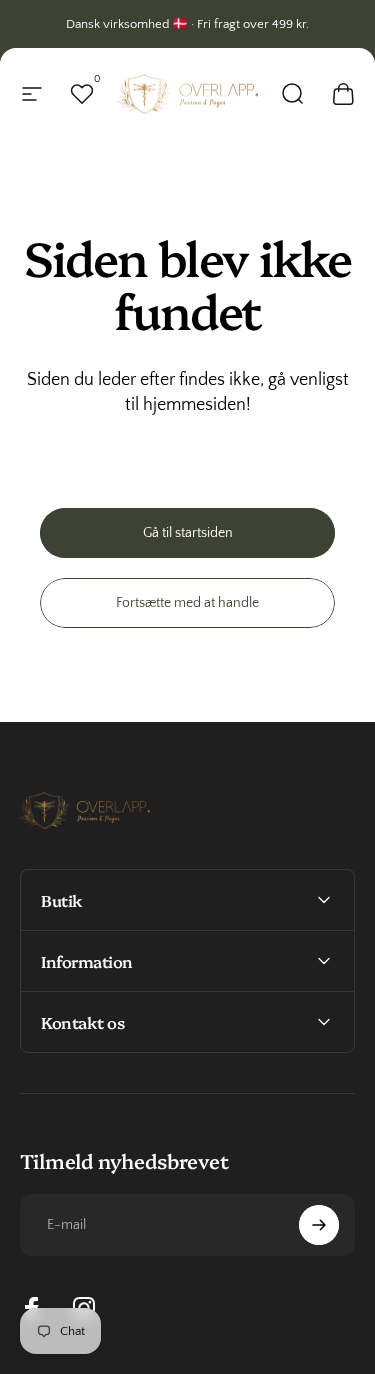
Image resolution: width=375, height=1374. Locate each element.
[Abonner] (319, 1225)
